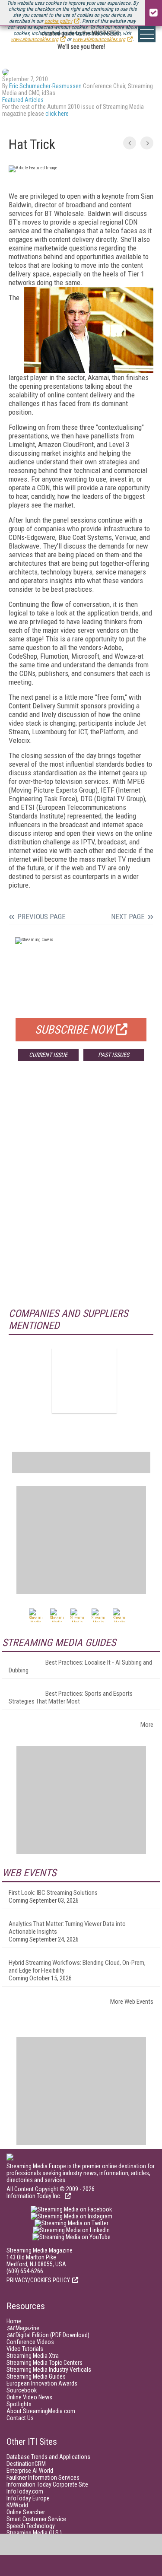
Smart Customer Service (36, 2519)
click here (57, 114)
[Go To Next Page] (147, 143)
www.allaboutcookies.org (99, 39)
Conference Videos (30, 2342)
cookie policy (58, 21)
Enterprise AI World (30, 2471)
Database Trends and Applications (48, 2457)
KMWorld (17, 2505)
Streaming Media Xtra (33, 2356)
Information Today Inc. (35, 2196)
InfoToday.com (25, 2491)
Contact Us (20, 2418)
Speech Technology (31, 2526)
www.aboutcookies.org (35, 39)
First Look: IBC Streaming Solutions (53, 1893)
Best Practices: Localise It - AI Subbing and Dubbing (80, 1666)
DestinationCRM (26, 2464)
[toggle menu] (147, 34)
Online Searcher (26, 2512)
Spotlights (19, 2404)
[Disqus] (81, 1195)
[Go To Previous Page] (130, 143)
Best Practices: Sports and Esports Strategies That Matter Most (71, 1697)
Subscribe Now (74, 1030)
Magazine (23, 2328)
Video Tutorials (25, 2349)
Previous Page (41, 917)
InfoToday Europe (28, 2498)
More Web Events (132, 2002)
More (147, 1725)
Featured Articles (23, 100)
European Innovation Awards (42, 2383)
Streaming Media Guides (36, 2376)
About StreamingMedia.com (41, 2411)
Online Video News (29, 2397)
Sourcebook (22, 2390)
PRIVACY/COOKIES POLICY (38, 2280)
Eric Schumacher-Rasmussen (45, 86)
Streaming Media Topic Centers (44, 2363)
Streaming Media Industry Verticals (49, 2370)
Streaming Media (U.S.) (34, 2533)
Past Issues (114, 1055)
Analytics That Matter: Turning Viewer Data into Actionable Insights (67, 1928)
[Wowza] (84, 1380)
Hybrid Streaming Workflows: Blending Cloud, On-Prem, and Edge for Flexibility (77, 1967)
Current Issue (48, 1055)
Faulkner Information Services (43, 2478)
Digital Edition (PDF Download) (48, 2335)
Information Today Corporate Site (47, 2484)
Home (14, 2321)
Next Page (128, 917)
